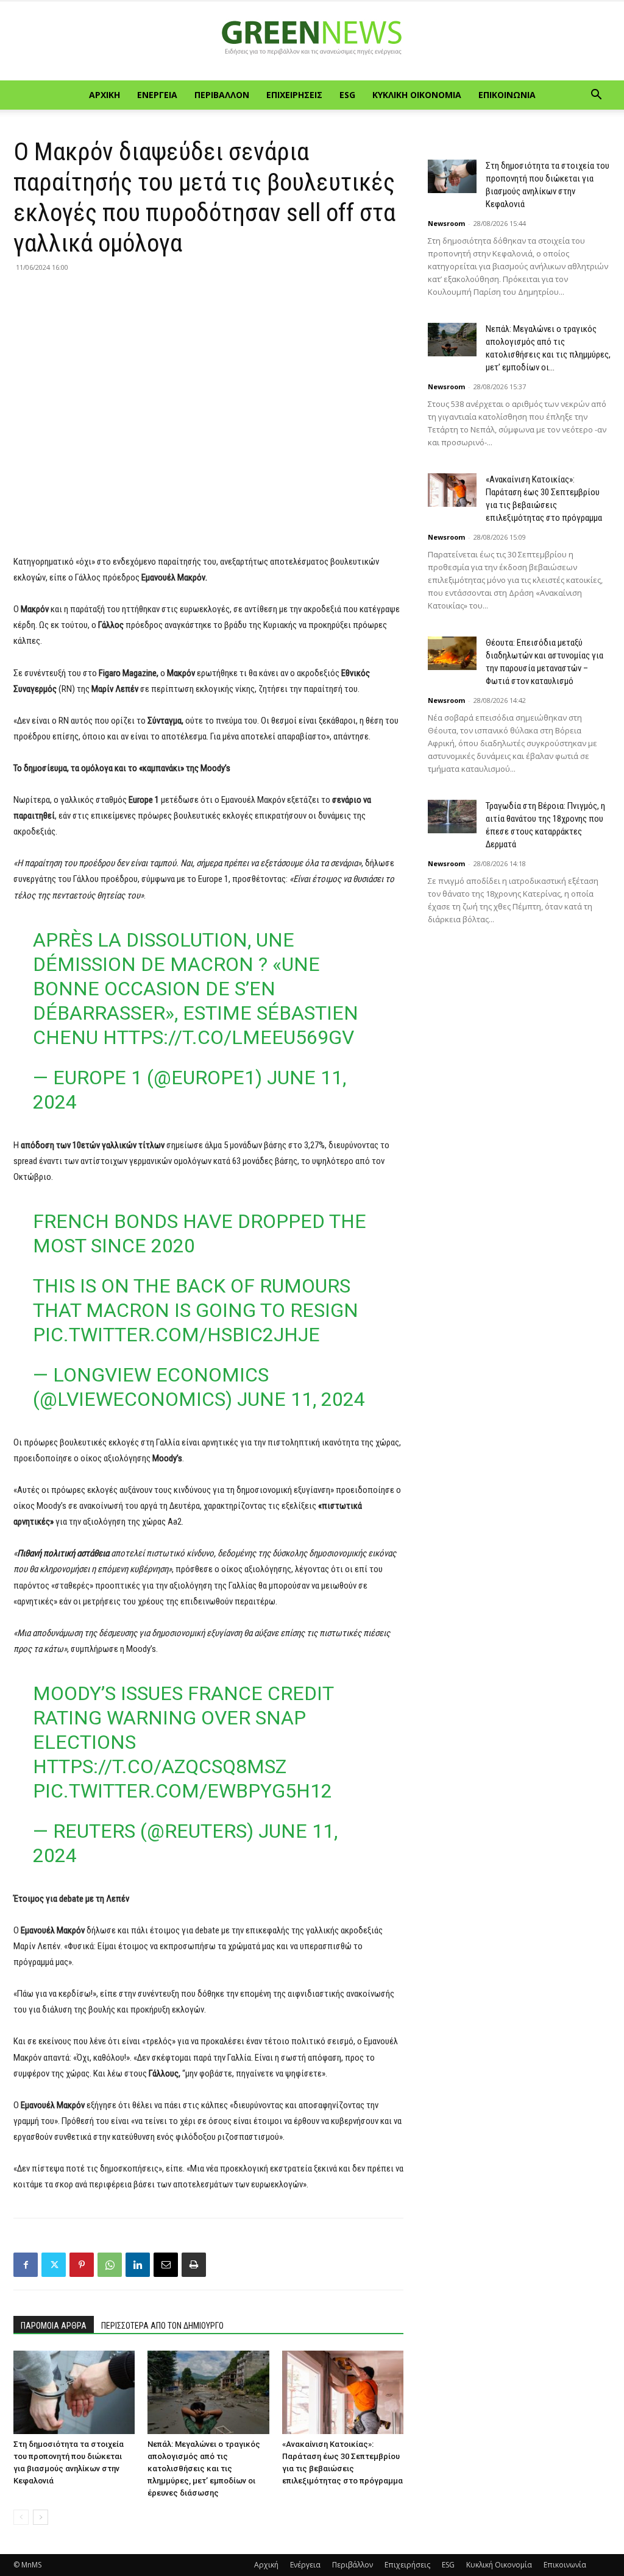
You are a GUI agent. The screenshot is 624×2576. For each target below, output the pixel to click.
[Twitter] (54, 2265)
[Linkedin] (138, 2265)
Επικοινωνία (507, 95)
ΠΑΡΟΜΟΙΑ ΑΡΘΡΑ (54, 2326)
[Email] (166, 2265)
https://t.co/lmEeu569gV (229, 1037)
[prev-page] (21, 2517)
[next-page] (41, 2517)
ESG (347, 95)
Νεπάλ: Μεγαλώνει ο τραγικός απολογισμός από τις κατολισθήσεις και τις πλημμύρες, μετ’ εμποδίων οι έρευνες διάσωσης (204, 2468)
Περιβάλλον (222, 95)
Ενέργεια (157, 95)
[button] (596, 96)
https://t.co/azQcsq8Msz (160, 1766)
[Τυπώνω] (194, 2265)
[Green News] (312, 41)
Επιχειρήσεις (294, 95)
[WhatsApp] (110, 2265)
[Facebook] (26, 2265)
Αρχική (105, 95)
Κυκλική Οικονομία (417, 95)
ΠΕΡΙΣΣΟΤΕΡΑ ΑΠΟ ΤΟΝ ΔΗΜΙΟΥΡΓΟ (162, 2326)
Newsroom (446, 223)
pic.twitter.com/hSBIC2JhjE (176, 1335)
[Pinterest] (82, 2265)
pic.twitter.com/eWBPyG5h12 (183, 1791)
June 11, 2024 (301, 1399)
